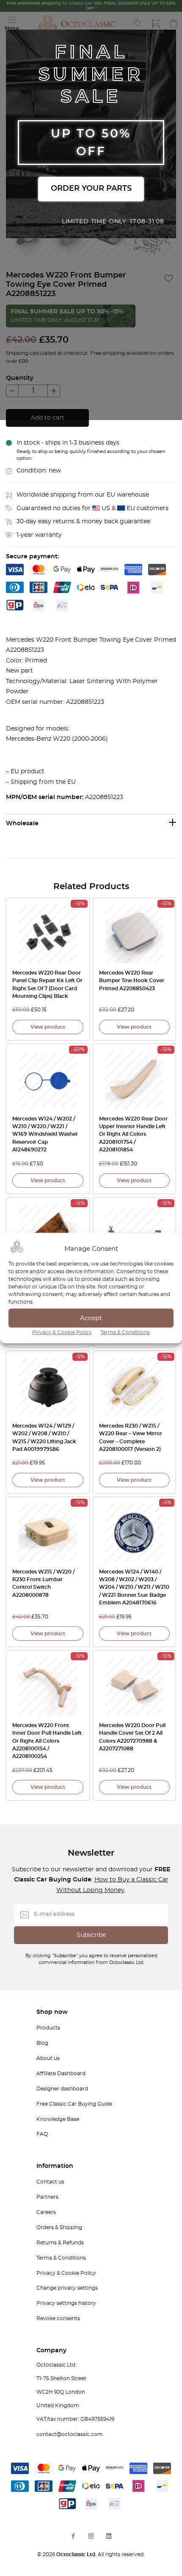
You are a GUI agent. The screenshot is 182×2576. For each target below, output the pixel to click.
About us (48, 2058)
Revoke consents (58, 2318)
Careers (46, 2212)
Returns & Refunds (60, 2243)
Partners (47, 2197)
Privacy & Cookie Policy (62, 1332)
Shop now (52, 2012)
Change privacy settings (67, 2288)
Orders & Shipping (59, 2227)
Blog (42, 2043)
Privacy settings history (66, 2303)
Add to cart (48, 418)
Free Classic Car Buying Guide (74, 2104)
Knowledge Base (58, 2119)
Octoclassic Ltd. (77, 2554)
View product (48, 1027)
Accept (91, 1318)
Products (48, 2028)
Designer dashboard (62, 2089)
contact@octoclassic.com (70, 2434)
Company (51, 2351)
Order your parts (91, 189)
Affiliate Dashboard (61, 2073)
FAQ (42, 2134)
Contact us (50, 2182)
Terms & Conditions (125, 1332)
